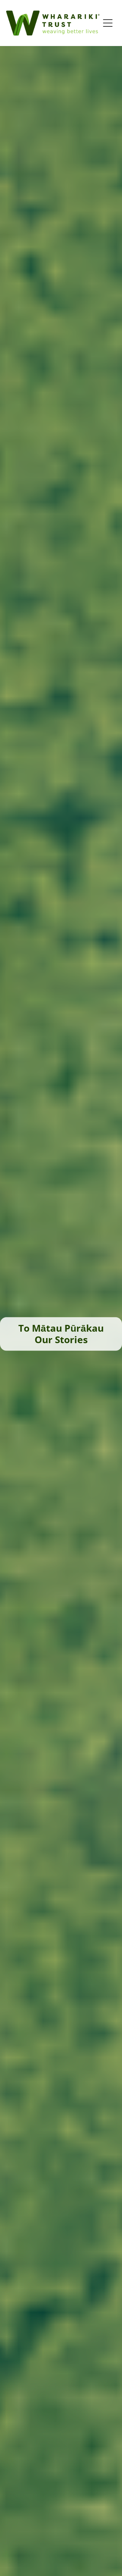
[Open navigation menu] (108, 23)
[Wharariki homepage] (53, 23)
